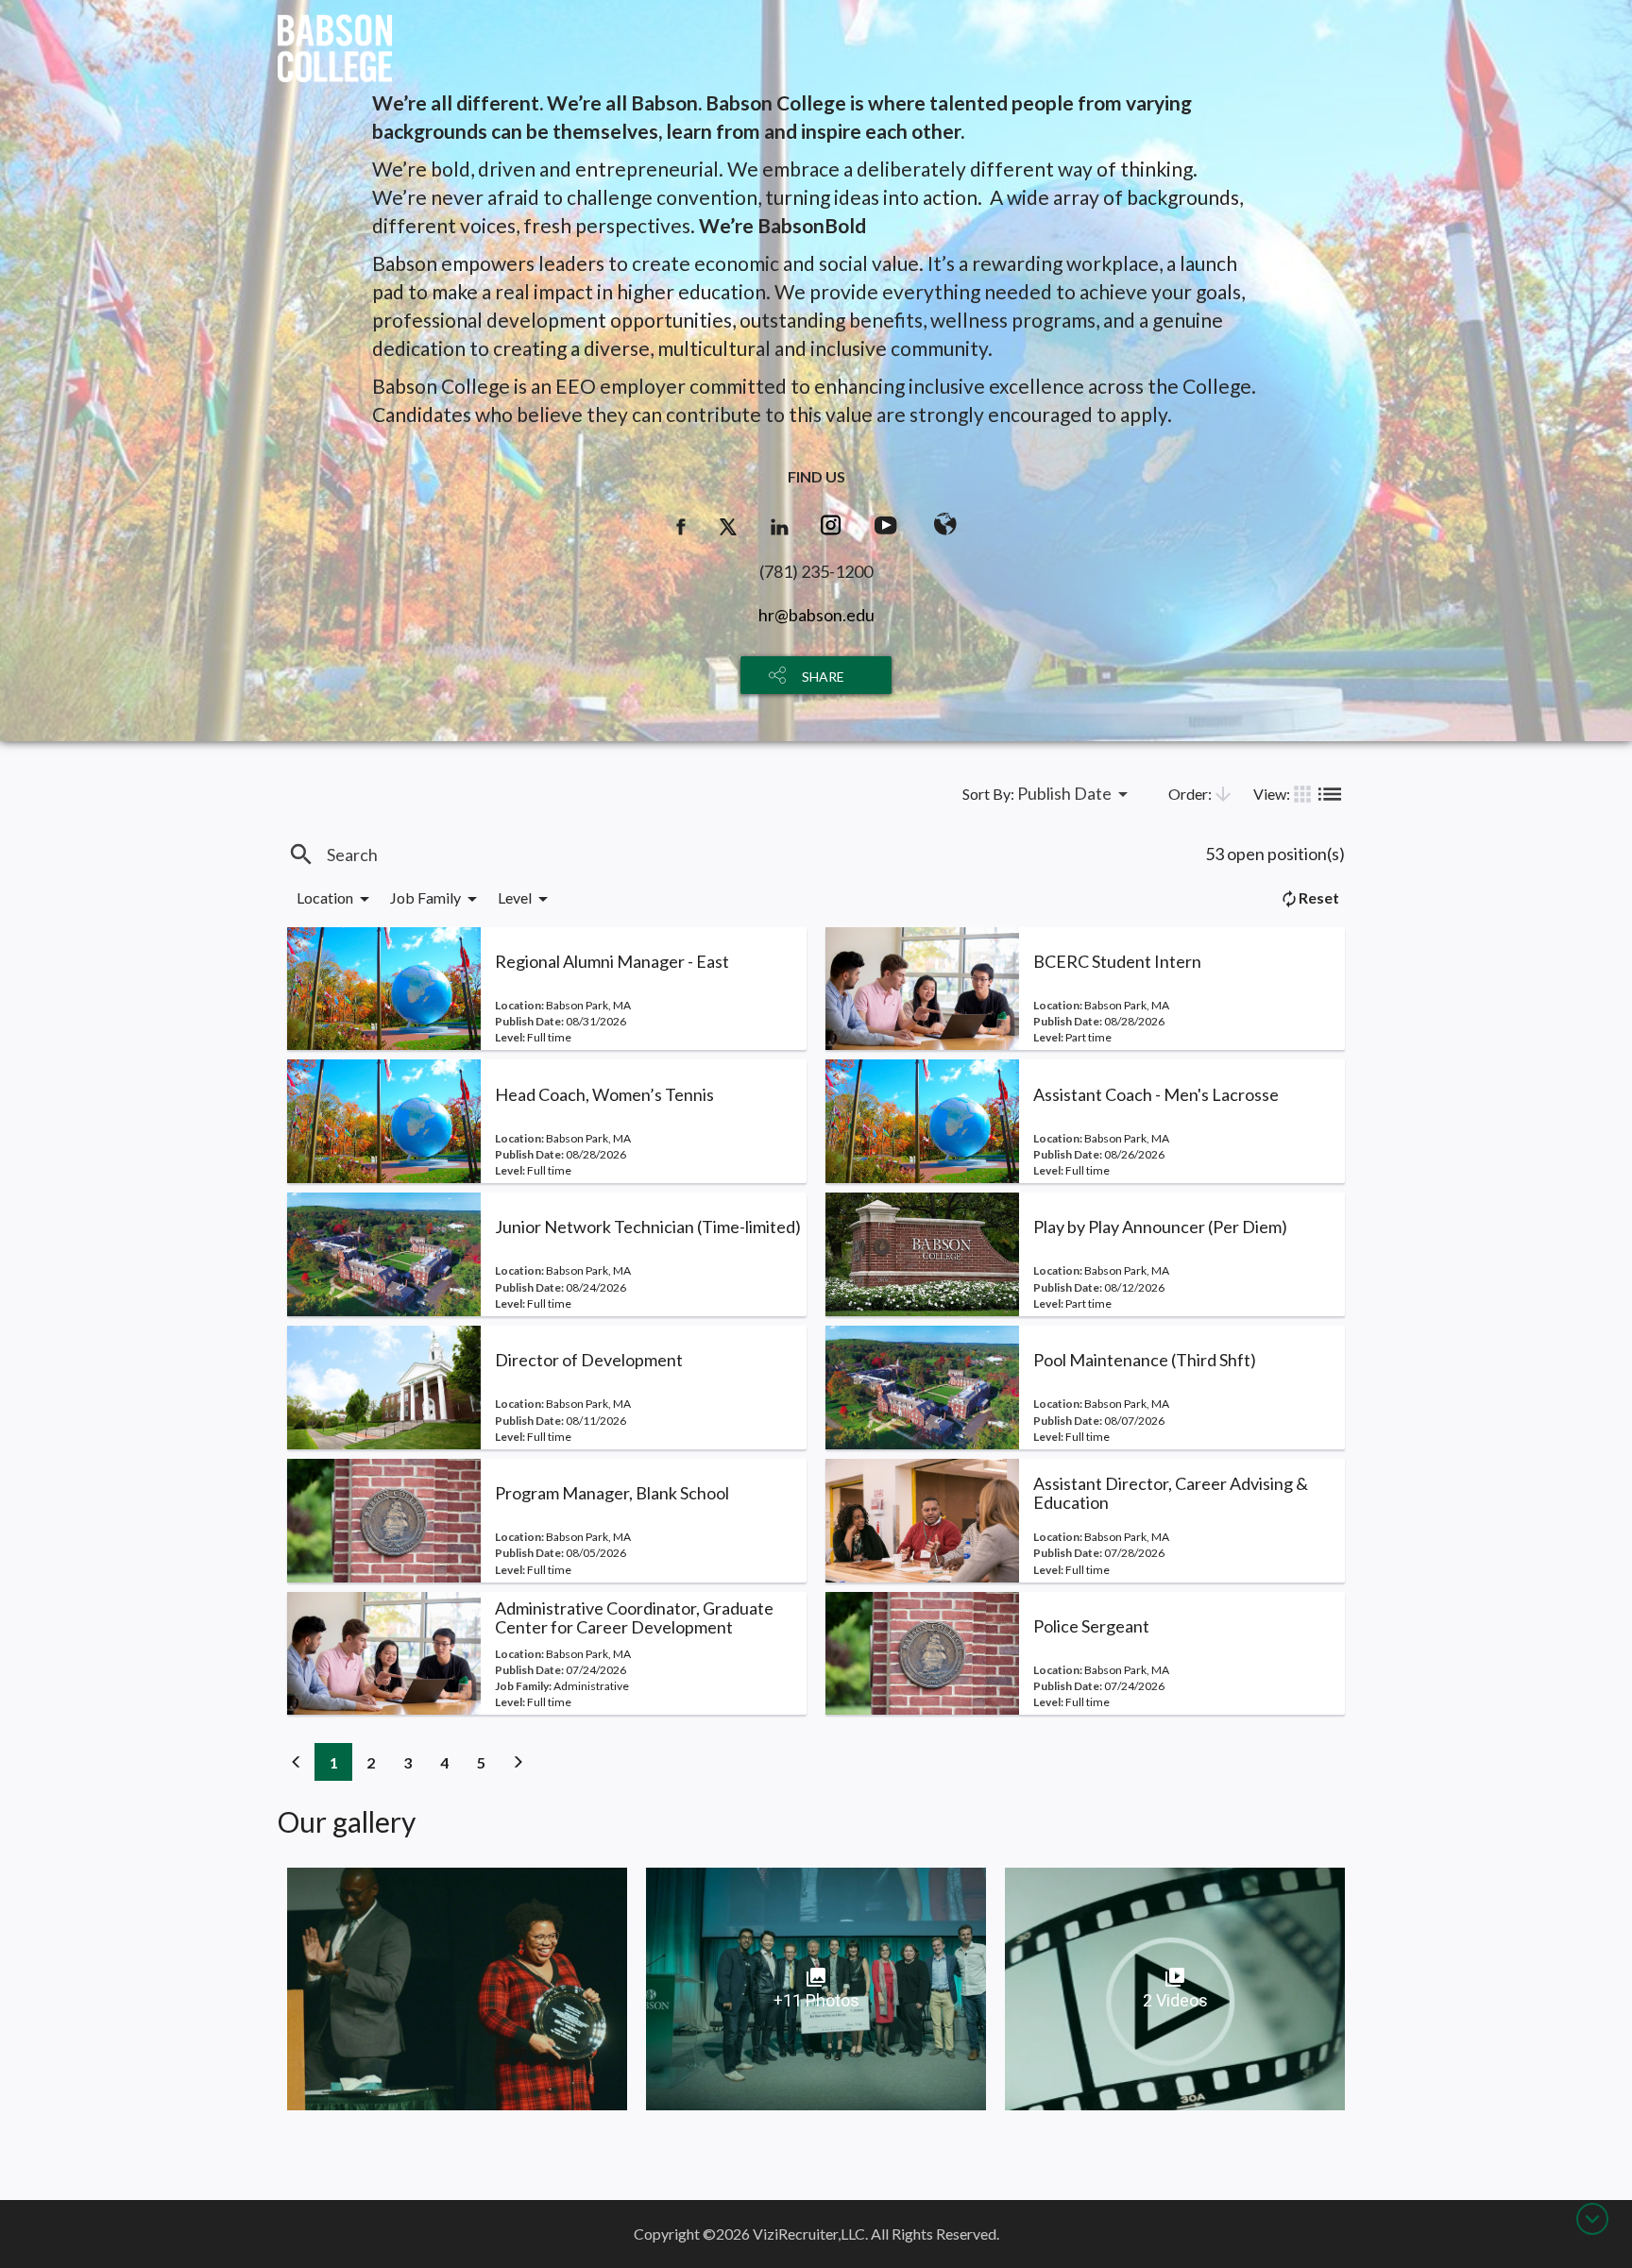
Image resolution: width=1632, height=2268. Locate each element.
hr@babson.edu (816, 615)
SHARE (823, 677)
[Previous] (297, 1762)
